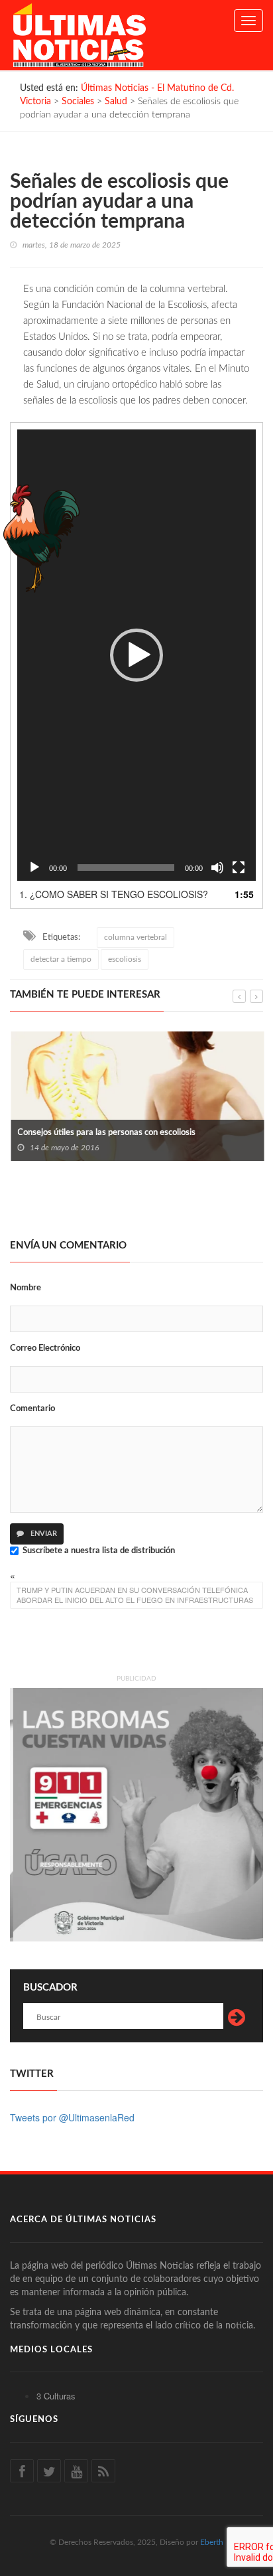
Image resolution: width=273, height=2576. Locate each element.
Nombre (26, 1288)
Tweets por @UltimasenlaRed (72, 2117)
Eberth (212, 2542)
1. (114, 894)
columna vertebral (136, 937)
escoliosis (125, 959)
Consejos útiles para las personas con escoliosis (106, 1133)
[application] (136, 655)
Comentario (32, 1409)
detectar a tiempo (61, 959)
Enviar (43, 1534)
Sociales (78, 102)
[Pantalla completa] (239, 868)
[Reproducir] (34, 868)
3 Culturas (56, 2396)
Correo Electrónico (45, 1348)
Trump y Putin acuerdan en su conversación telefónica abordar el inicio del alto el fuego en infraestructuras (135, 1595)
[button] (136, 655)
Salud (116, 102)
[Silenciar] (217, 868)
